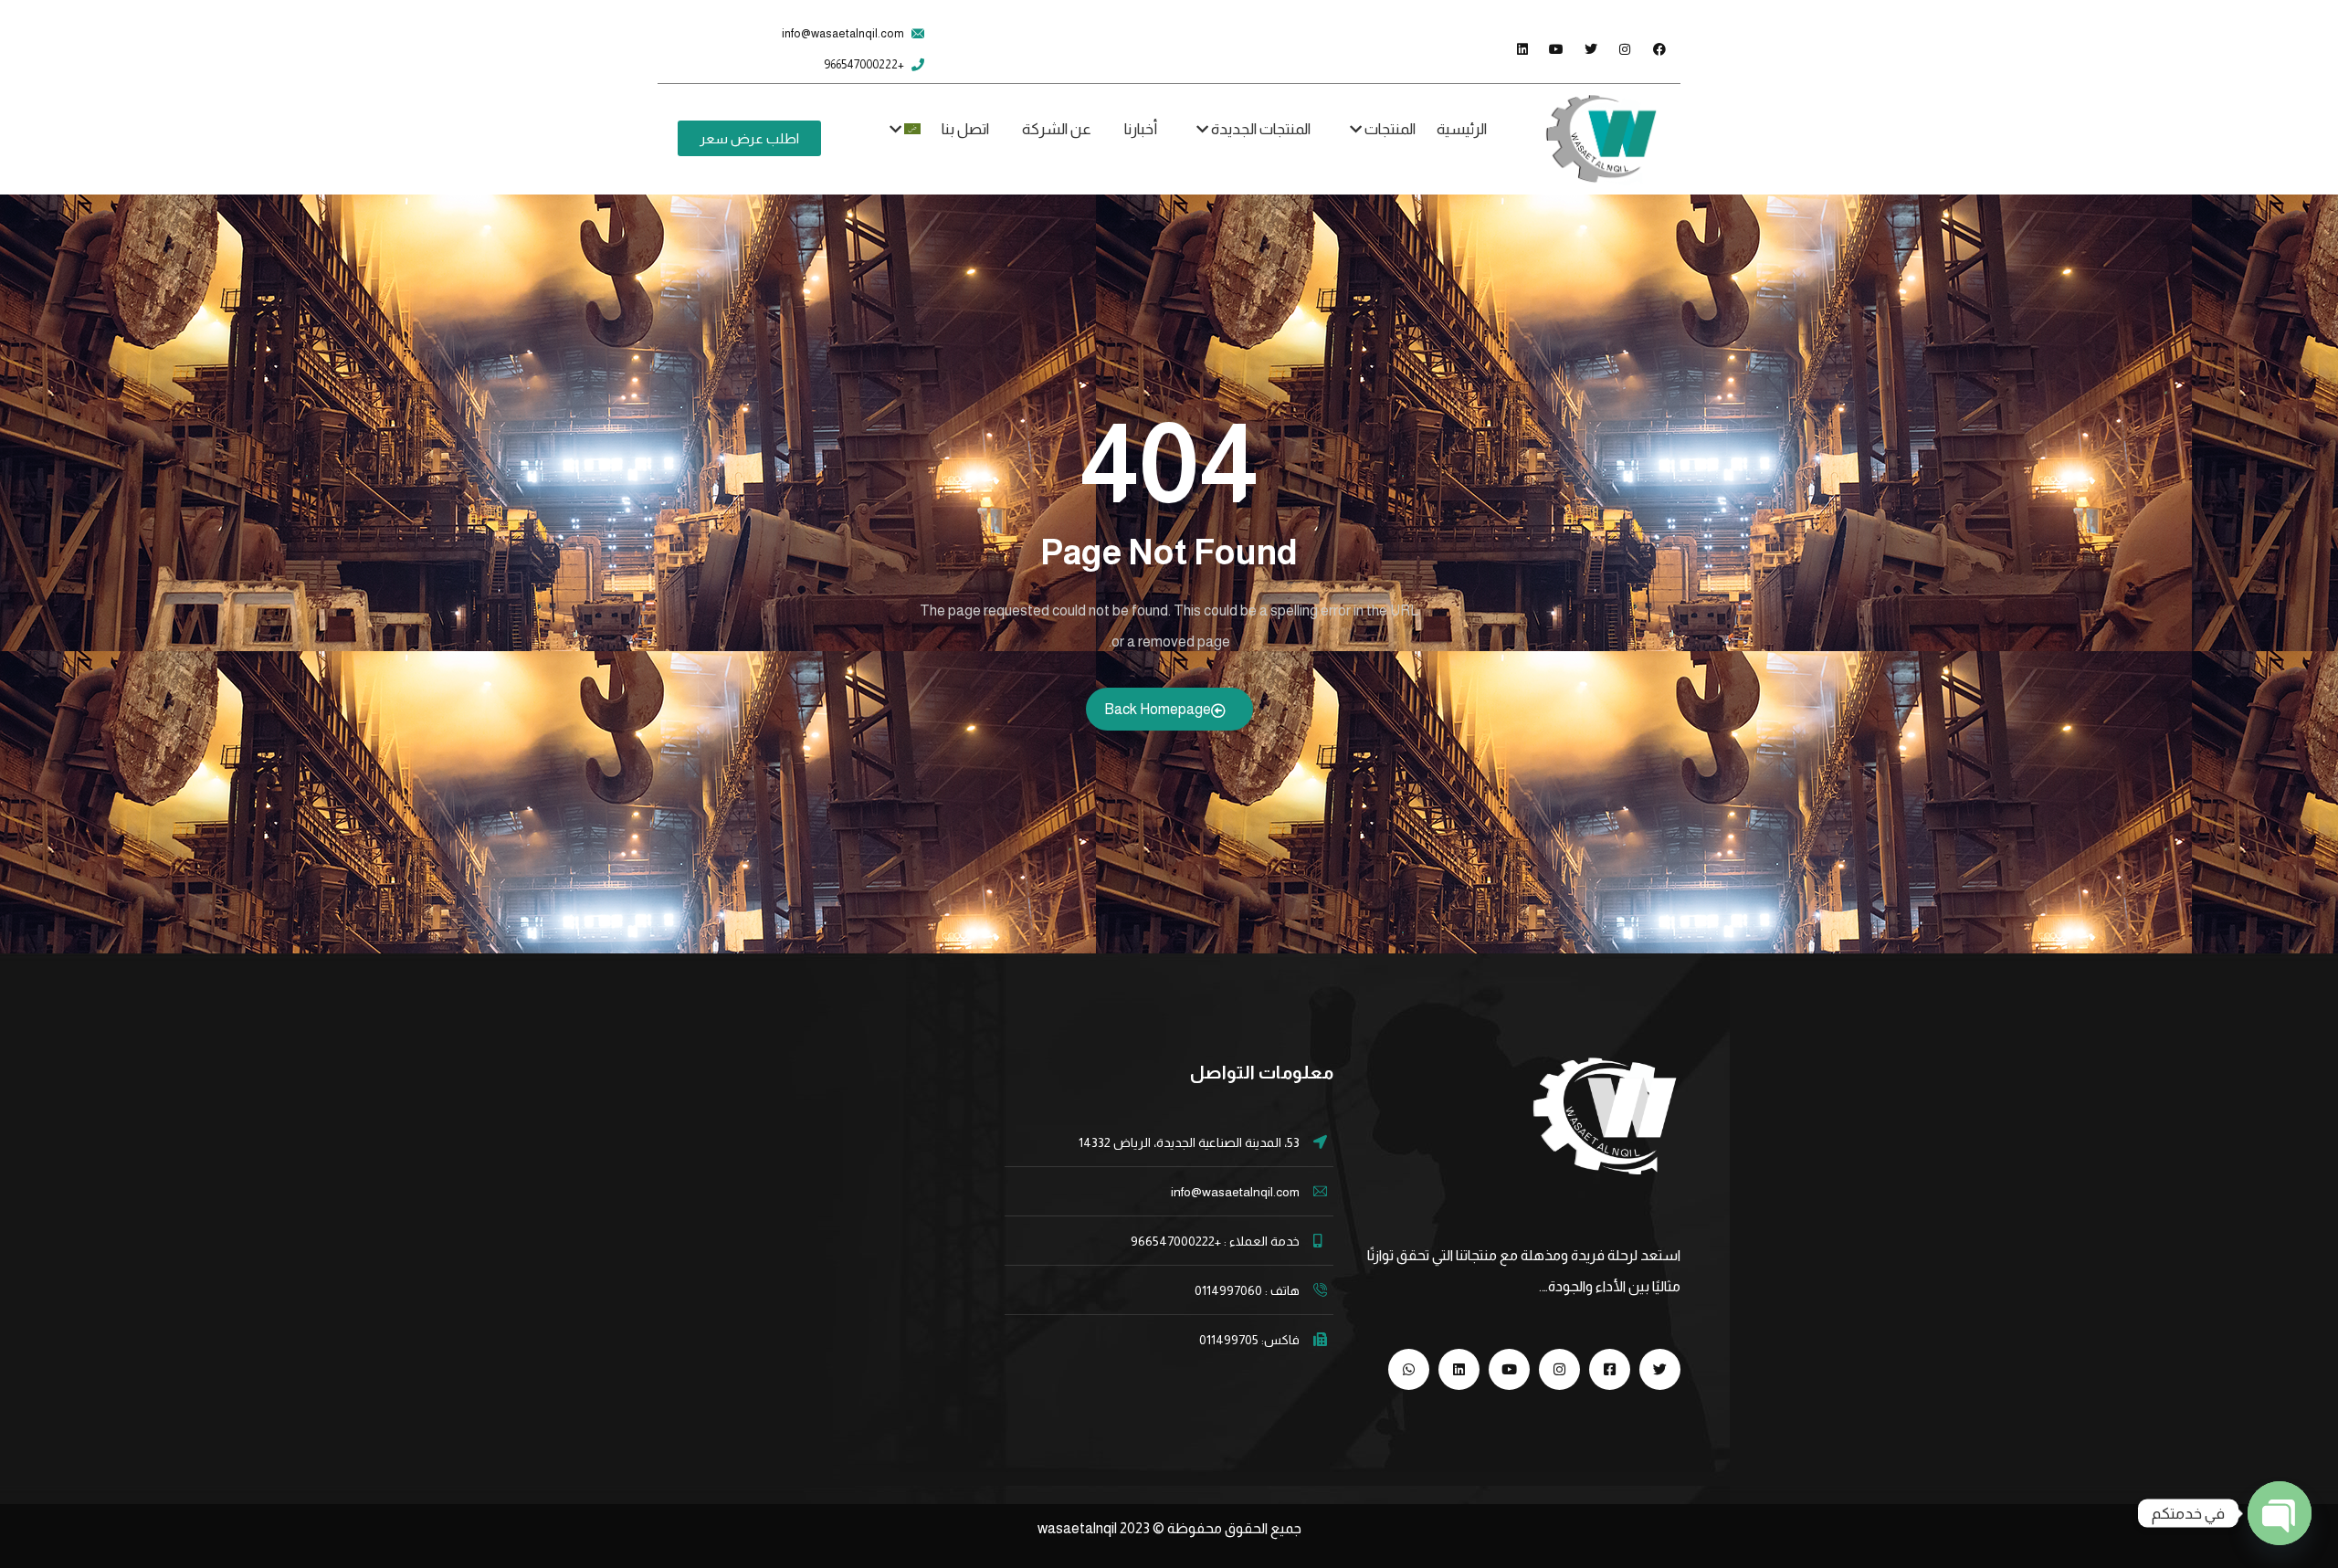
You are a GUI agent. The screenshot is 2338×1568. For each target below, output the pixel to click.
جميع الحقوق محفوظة (1234, 1528)
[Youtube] (1509, 1369)
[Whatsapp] (1409, 1369)
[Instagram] (1559, 1369)
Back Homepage (1158, 709)
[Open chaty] (2280, 1513)
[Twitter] (1660, 1369)
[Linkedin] (1459, 1369)
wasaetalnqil (1095, 1528)
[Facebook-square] (1610, 1369)
